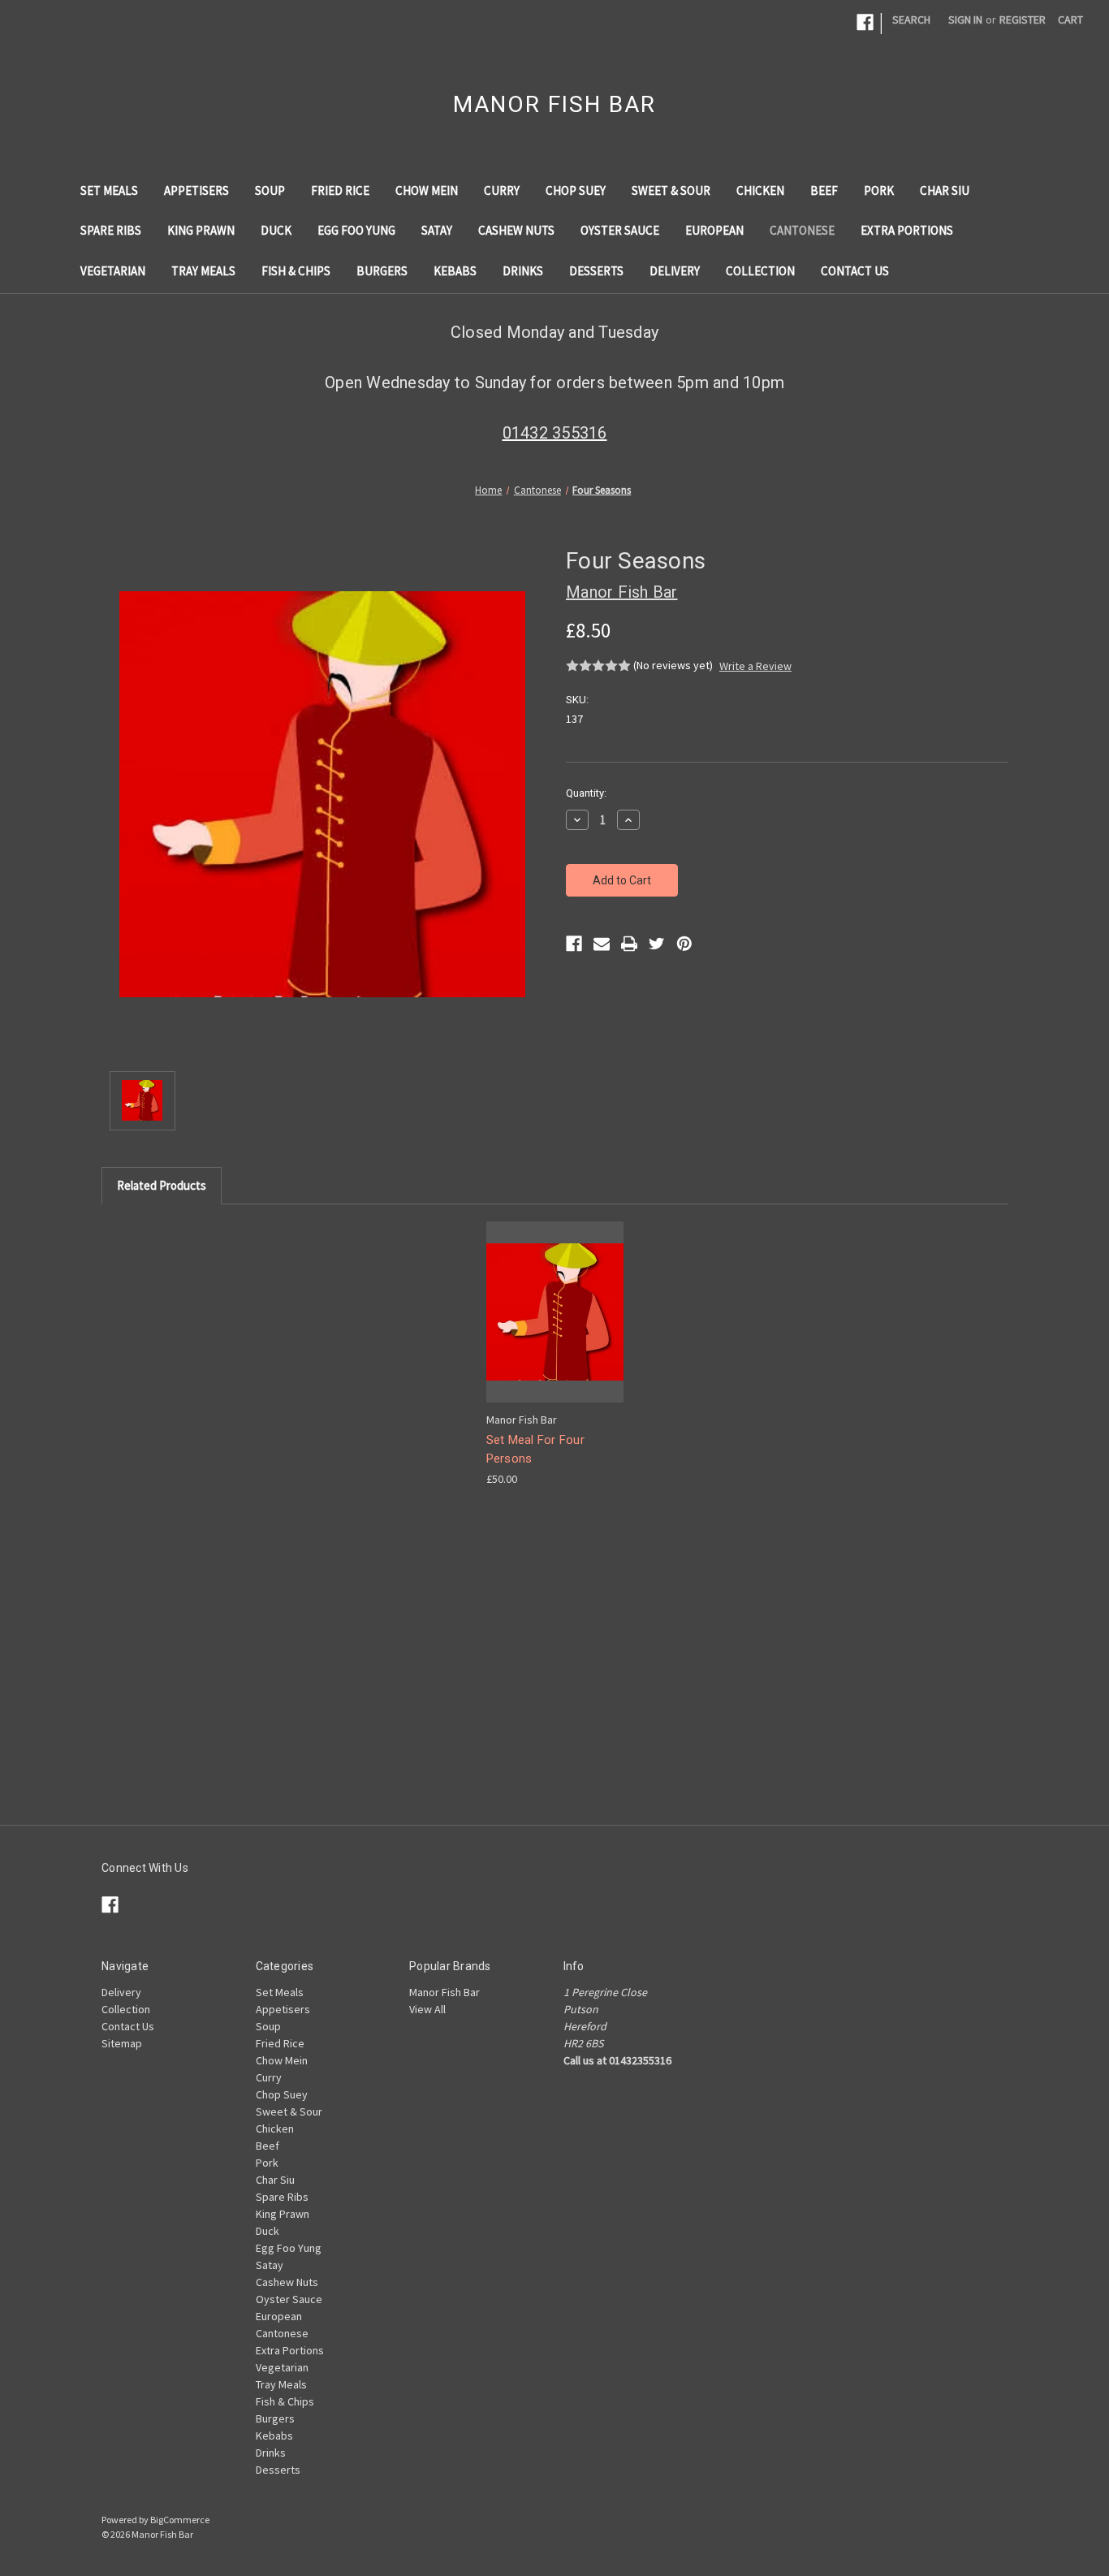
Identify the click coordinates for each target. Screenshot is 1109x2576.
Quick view (553, 1297)
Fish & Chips (296, 271)
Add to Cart (554, 1326)
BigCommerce (180, 2520)
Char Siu (945, 190)
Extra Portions (907, 230)
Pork (879, 190)
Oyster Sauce (620, 230)
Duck (276, 230)
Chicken (760, 190)
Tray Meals (203, 271)
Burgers (382, 271)
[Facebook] (574, 944)
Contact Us (855, 271)
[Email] (602, 944)
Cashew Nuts (516, 230)
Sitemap (122, 2043)
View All (427, 2009)
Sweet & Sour (671, 190)
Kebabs (455, 271)
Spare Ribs (111, 230)
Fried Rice (340, 190)
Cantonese (802, 230)
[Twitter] (657, 944)
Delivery (675, 271)
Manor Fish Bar (444, 1992)
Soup (270, 190)
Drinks (523, 271)
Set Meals (109, 190)
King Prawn (201, 230)
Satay (437, 230)
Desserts (596, 271)
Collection (760, 271)
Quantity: (586, 793)
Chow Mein (427, 190)
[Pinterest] (684, 944)
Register (1023, 19)
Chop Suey (576, 190)
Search (911, 19)
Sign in (965, 19)
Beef (824, 190)
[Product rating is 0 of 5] (598, 666)
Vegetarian (113, 271)
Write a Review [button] (755, 666)
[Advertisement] (554, 1711)
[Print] (629, 944)
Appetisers (196, 190)
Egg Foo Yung (356, 230)
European (714, 230)
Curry (502, 190)
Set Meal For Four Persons (535, 1449)
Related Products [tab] (162, 1185)
